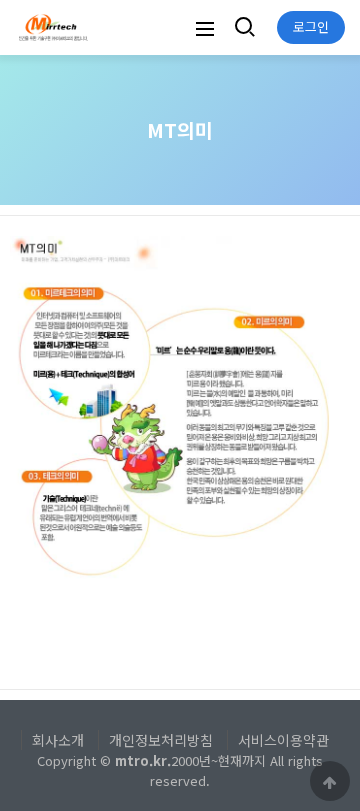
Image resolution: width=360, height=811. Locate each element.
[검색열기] (243, 27)
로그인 (311, 26)
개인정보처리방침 (161, 740)
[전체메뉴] (205, 27)
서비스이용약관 (283, 740)
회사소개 (58, 740)
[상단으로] (330, 781)
